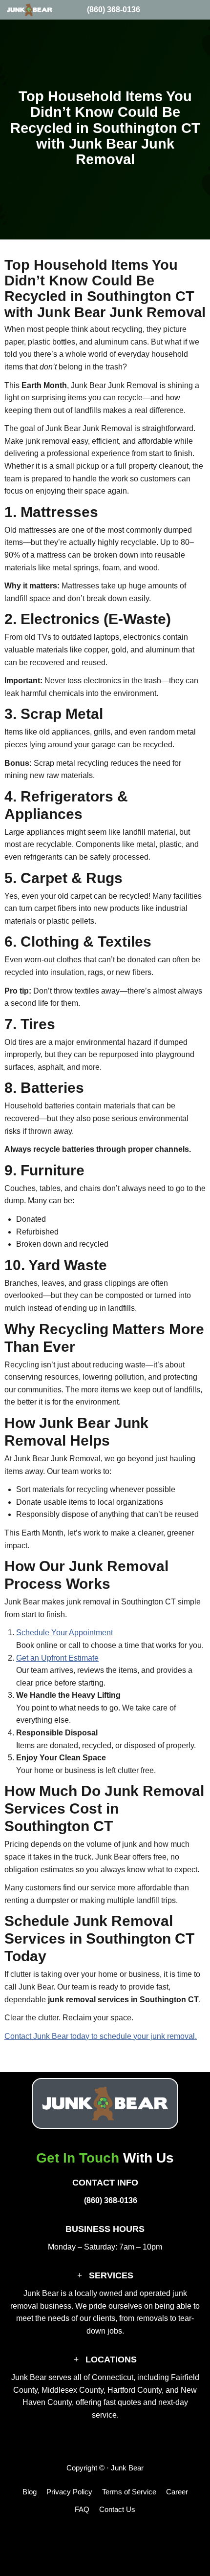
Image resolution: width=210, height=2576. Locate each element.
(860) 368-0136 (114, 10)
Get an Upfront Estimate (57, 1658)
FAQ (82, 2509)
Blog (30, 2492)
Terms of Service (129, 2492)
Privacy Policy (69, 2492)
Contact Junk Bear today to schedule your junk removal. (101, 2036)
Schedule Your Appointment (64, 1633)
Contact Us (117, 2509)
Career (177, 2492)
